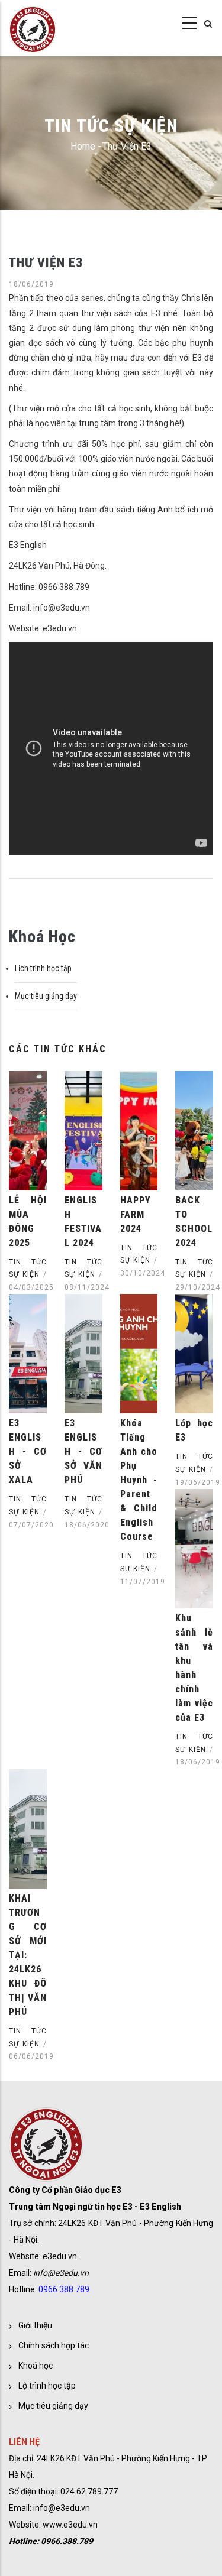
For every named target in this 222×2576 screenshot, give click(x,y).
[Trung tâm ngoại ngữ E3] (33, 24)
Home (83, 146)
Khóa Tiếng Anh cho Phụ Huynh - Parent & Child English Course (139, 1480)
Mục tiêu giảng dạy (46, 996)
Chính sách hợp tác (54, 2345)
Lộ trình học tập (47, 2386)
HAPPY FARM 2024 (136, 1214)
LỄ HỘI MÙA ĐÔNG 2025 (28, 1222)
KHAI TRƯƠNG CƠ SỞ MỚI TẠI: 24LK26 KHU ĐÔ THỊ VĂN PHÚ (28, 1955)
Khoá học (36, 2366)
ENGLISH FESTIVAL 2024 (83, 1222)
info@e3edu (56, 2508)
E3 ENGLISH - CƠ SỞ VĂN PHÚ (83, 1451)
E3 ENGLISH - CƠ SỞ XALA (28, 1451)
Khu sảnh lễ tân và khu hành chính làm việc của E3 (194, 1668)
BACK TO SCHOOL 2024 (194, 1222)
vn (86, 2508)
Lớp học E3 (194, 1430)
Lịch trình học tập (43, 968)
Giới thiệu (35, 2325)
